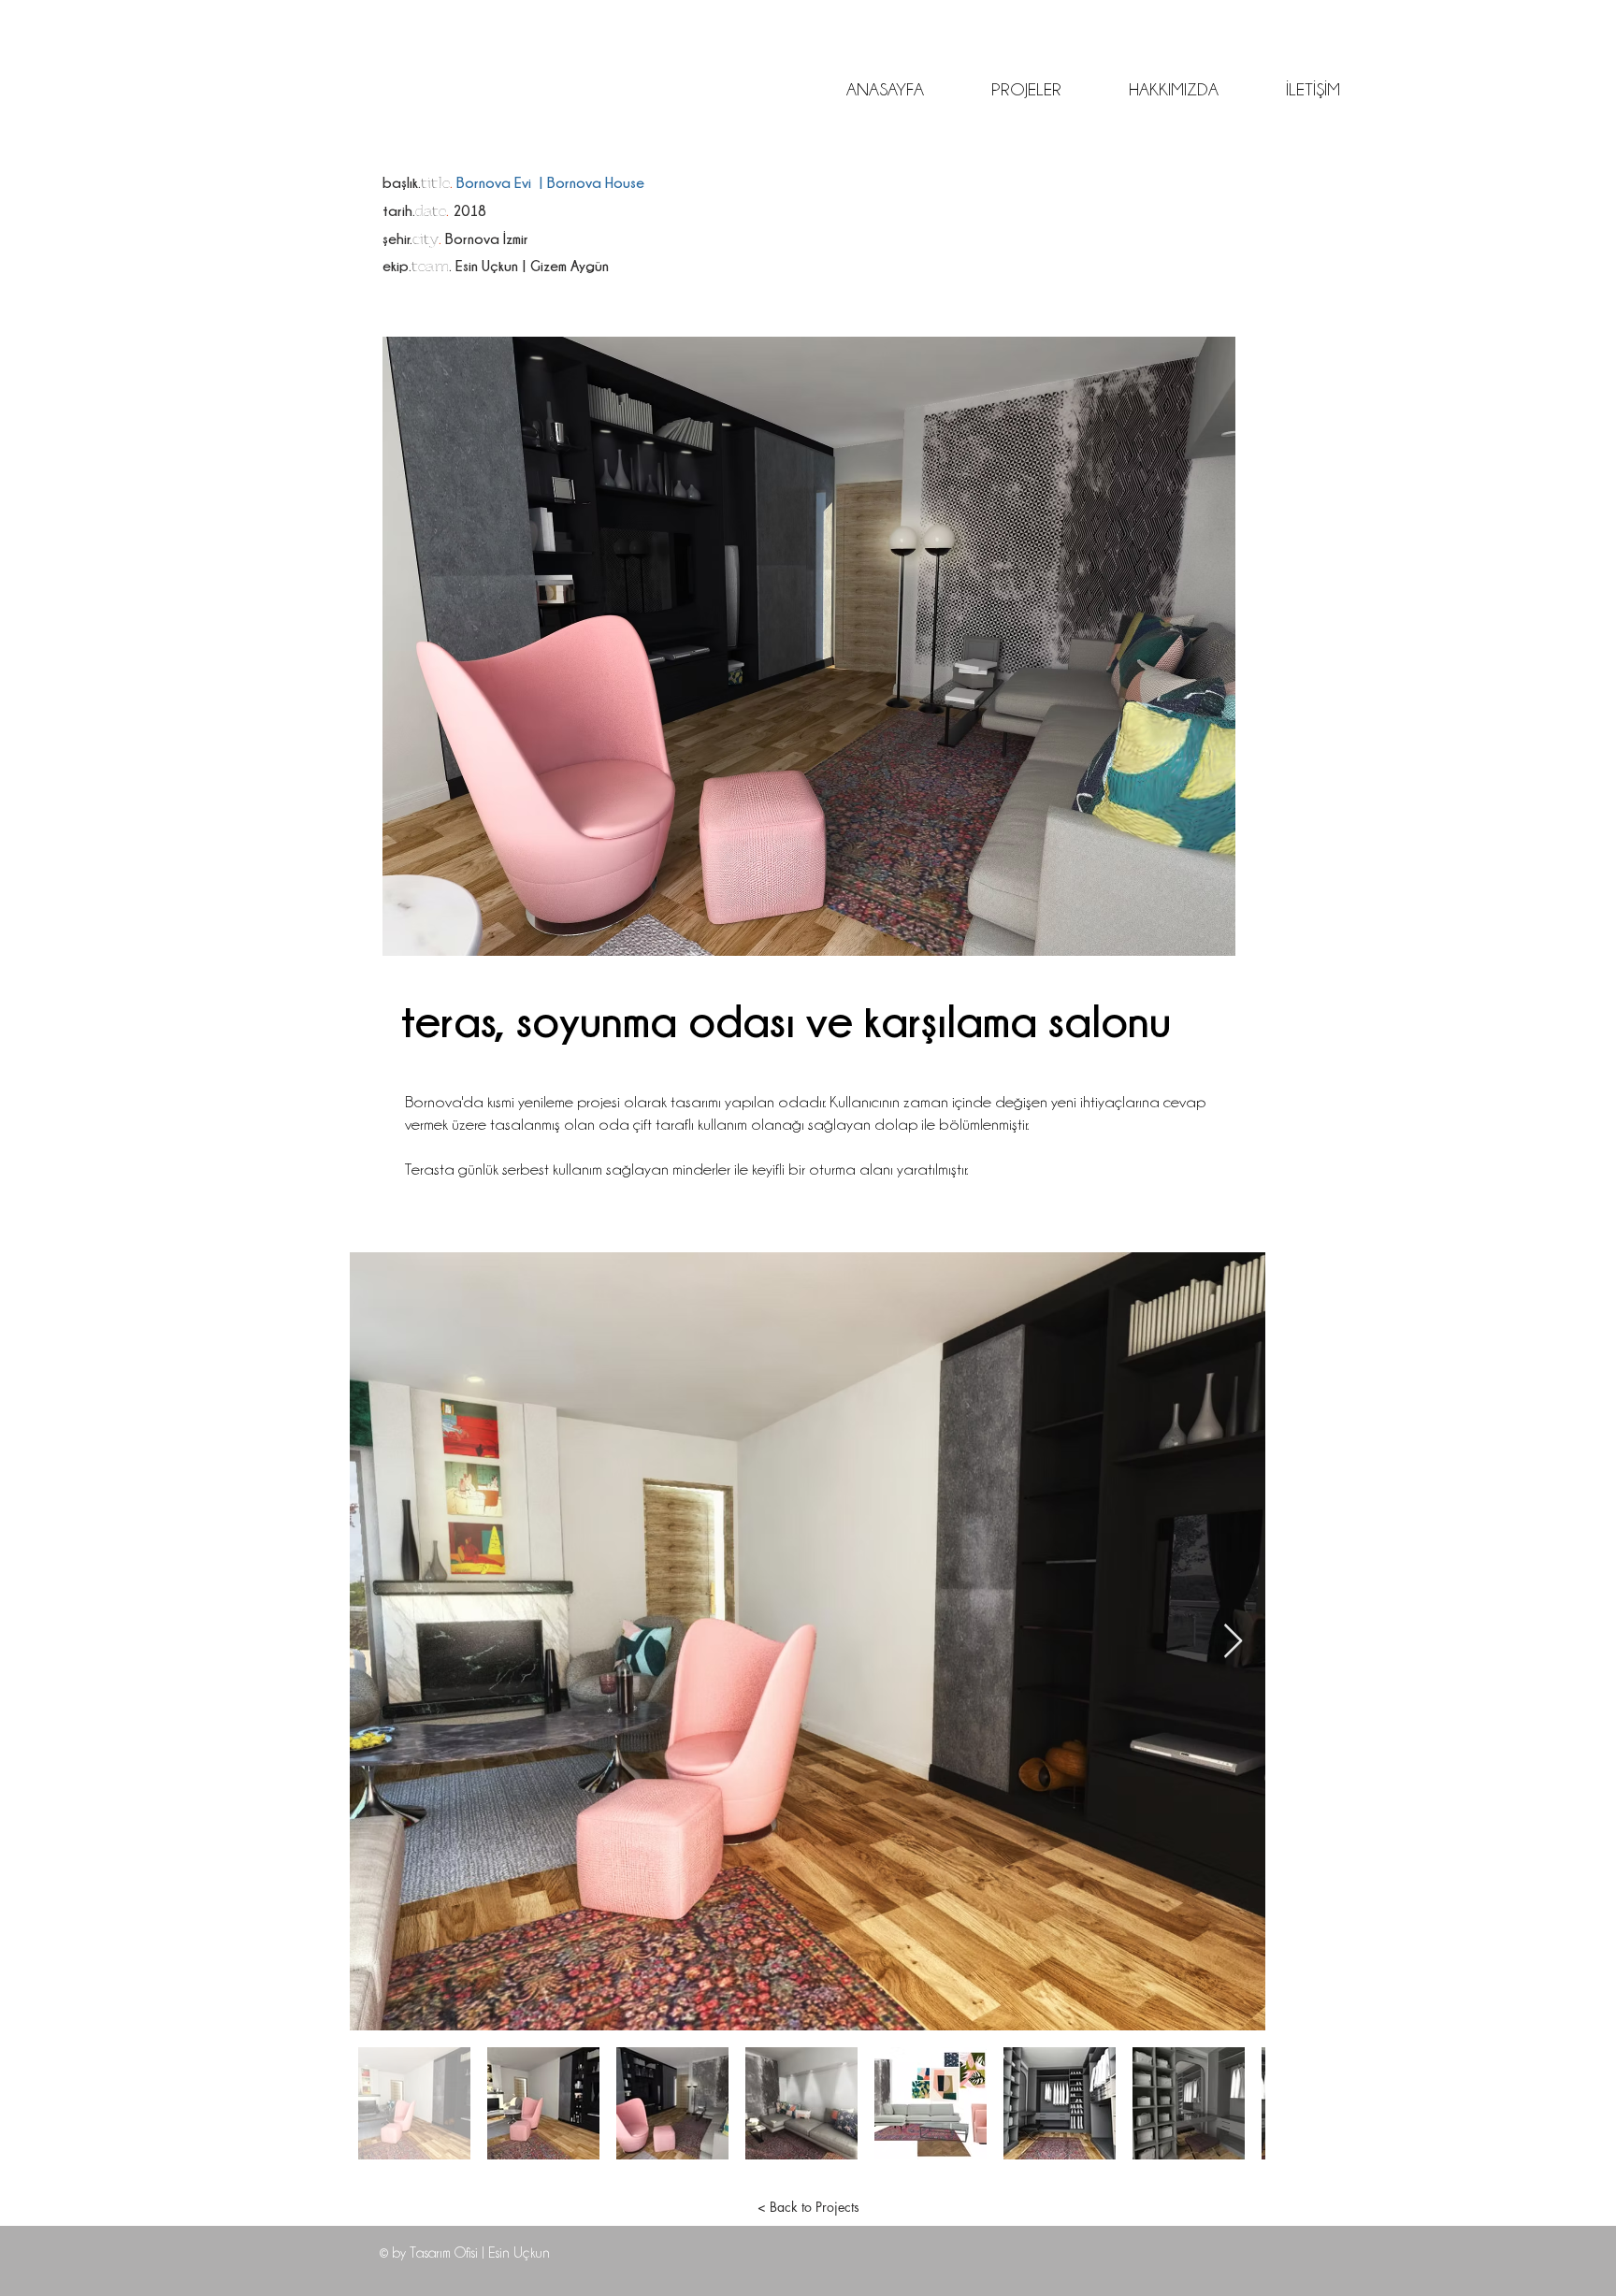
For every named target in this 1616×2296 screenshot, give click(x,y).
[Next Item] (1233, 1642)
